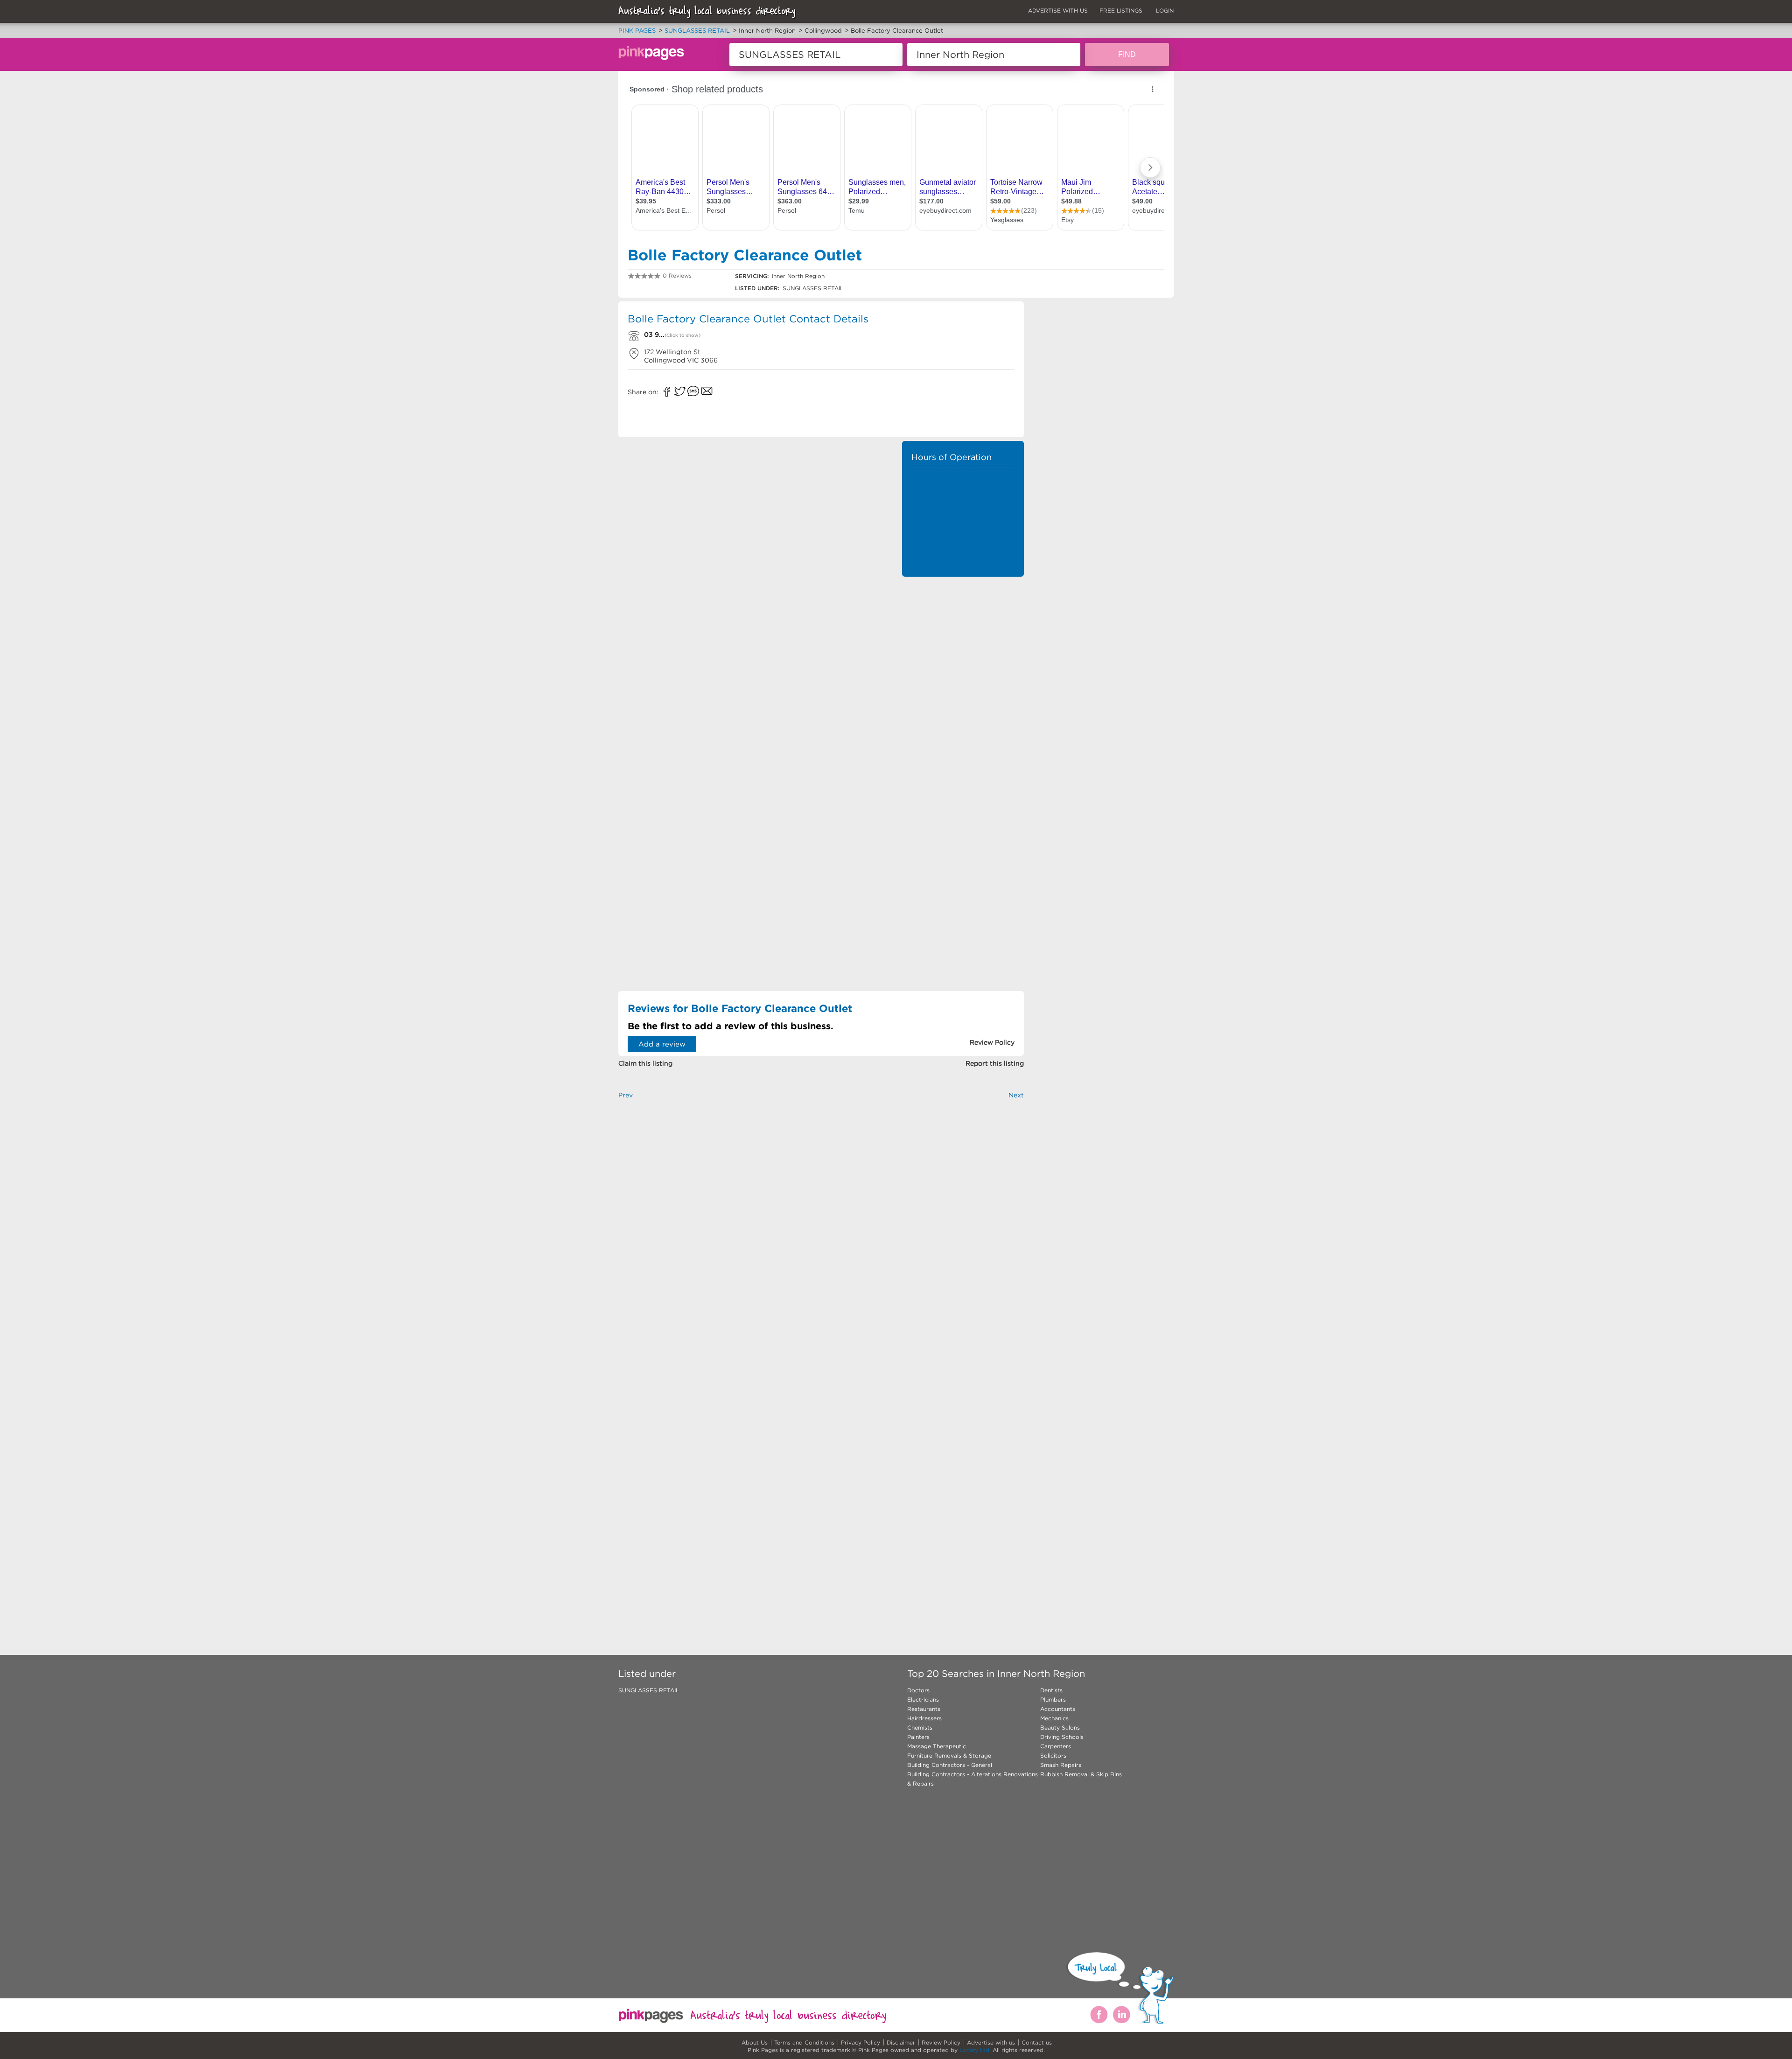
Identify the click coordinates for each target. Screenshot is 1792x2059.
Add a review (662, 1044)
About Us (755, 2042)
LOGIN (1165, 10)
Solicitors (1053, 1755)
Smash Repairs (1061, 1765)
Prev (626, 1095)
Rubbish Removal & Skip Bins (1081, 1774)
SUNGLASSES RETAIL (649, 1690)
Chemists (920, 1727)
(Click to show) (682, 335)
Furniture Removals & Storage (949, 1755)
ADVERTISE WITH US (1058, 10)
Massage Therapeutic (937, 1746)
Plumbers (1053, 1700)
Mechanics (1054, 1718)
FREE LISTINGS (1121, 10)
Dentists (1051, 1690)
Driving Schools (1062, 1737)
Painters (918, 1737)
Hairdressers (924, 1718)
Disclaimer (901, 2042)
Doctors (918, 1690)
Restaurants (924, 1709)
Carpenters (1056, 1746)
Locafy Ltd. (975, 2050)
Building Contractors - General (950, 1765)
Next (1016, 1095)
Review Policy (941, 2042)
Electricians (923, 1700)
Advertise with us (991, 2042)
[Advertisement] (963, 644)
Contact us (1037, 2042)
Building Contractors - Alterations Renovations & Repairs (973, 1779)
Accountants (1058, 1709)
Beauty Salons (1060, 1727)
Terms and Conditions (804, 2042)
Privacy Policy (861, 2042)
